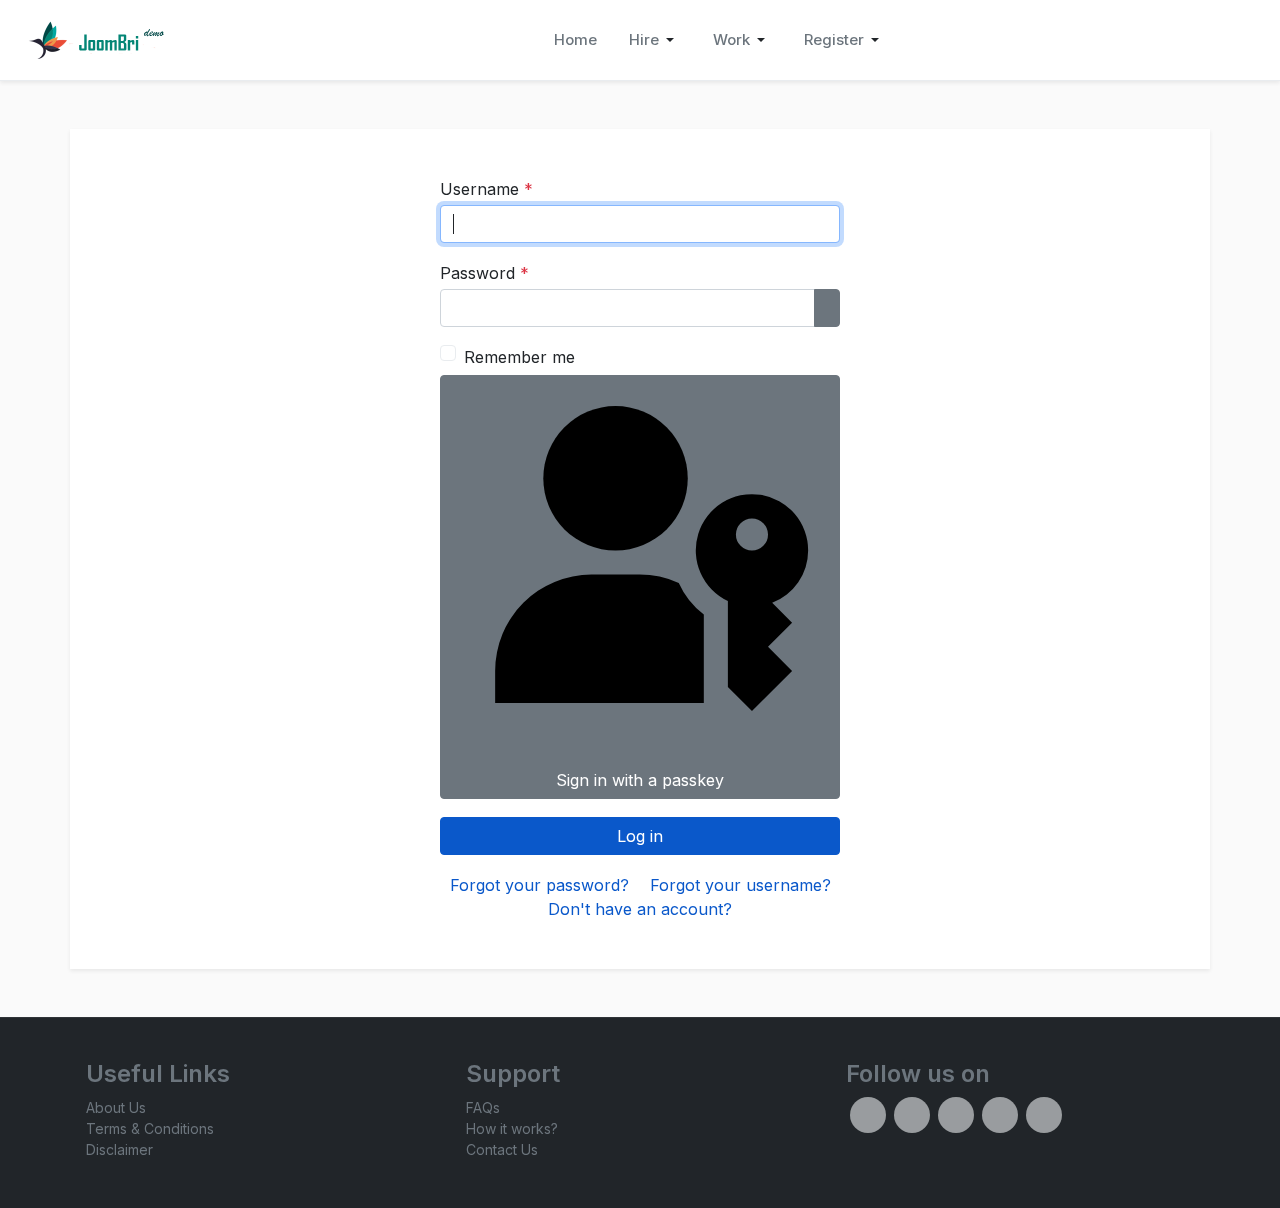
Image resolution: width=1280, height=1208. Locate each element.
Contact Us (502, 1149)
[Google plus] (1000, 1115)
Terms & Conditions (150, 1128)
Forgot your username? (740, 885)
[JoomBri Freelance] (96, 40)
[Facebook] (868, 1115)
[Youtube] (1044, 1115)
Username (486, 189)
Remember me (519, 357)
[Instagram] (956, 1115)
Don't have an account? (640, 909)
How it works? (512, 1128)
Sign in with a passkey (640, 780)
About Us (116, 1107)
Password (484, 273)
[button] (655, 40)
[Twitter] (912, 1115)
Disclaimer (119, 1149)
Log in (640, 836)
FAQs (483, 1107)
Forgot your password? (539, 885)
